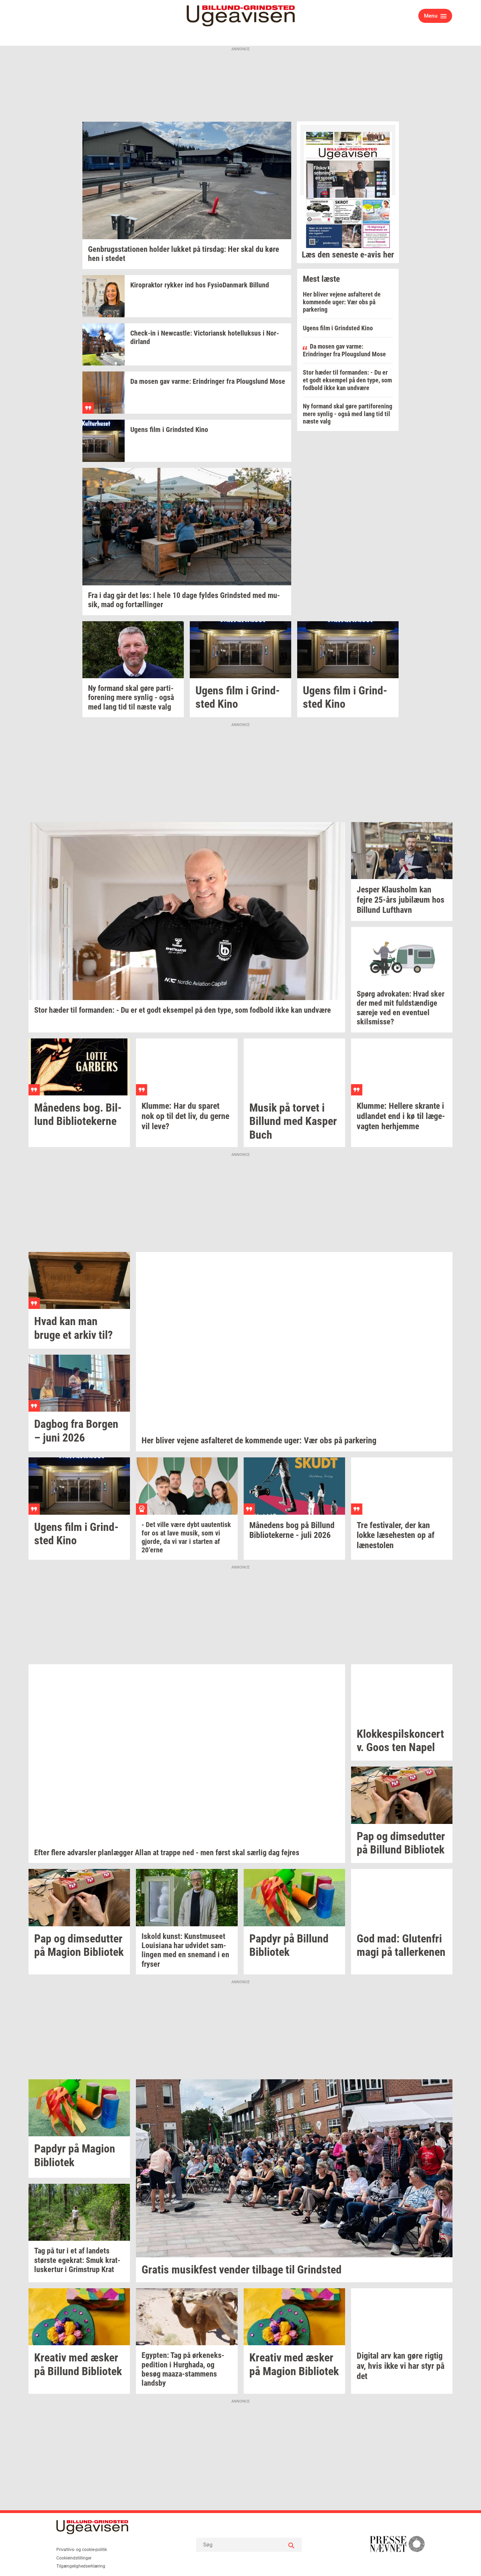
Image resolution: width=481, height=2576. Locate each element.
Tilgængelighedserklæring (81, 2566)
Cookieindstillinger (74, 2558)
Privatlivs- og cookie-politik (82, 2550)
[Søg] (291, 2545)
